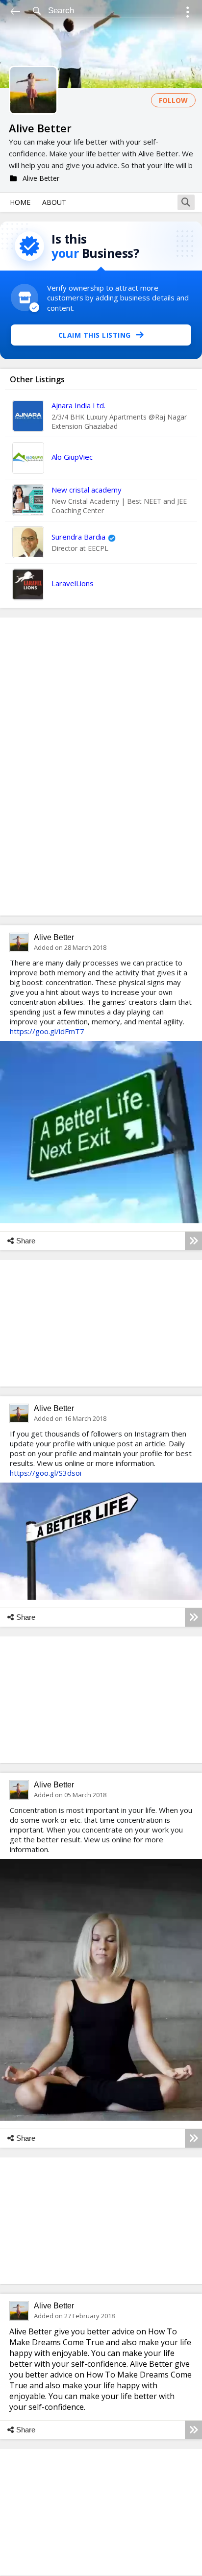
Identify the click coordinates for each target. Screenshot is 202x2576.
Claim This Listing (95, 335)
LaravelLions (73, 583)
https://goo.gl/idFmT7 (47, 1031)
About (54, 202)
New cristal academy (87, 490)
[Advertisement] (101, 767)
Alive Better (54, 937)
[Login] (188, 13)
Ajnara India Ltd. (78, 405)
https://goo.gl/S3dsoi (46, 1473)
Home (20, 202)
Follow (173, 100)
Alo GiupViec (72, 457)
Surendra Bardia (78, 537)
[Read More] (193, 1241)
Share (26, 1241)
